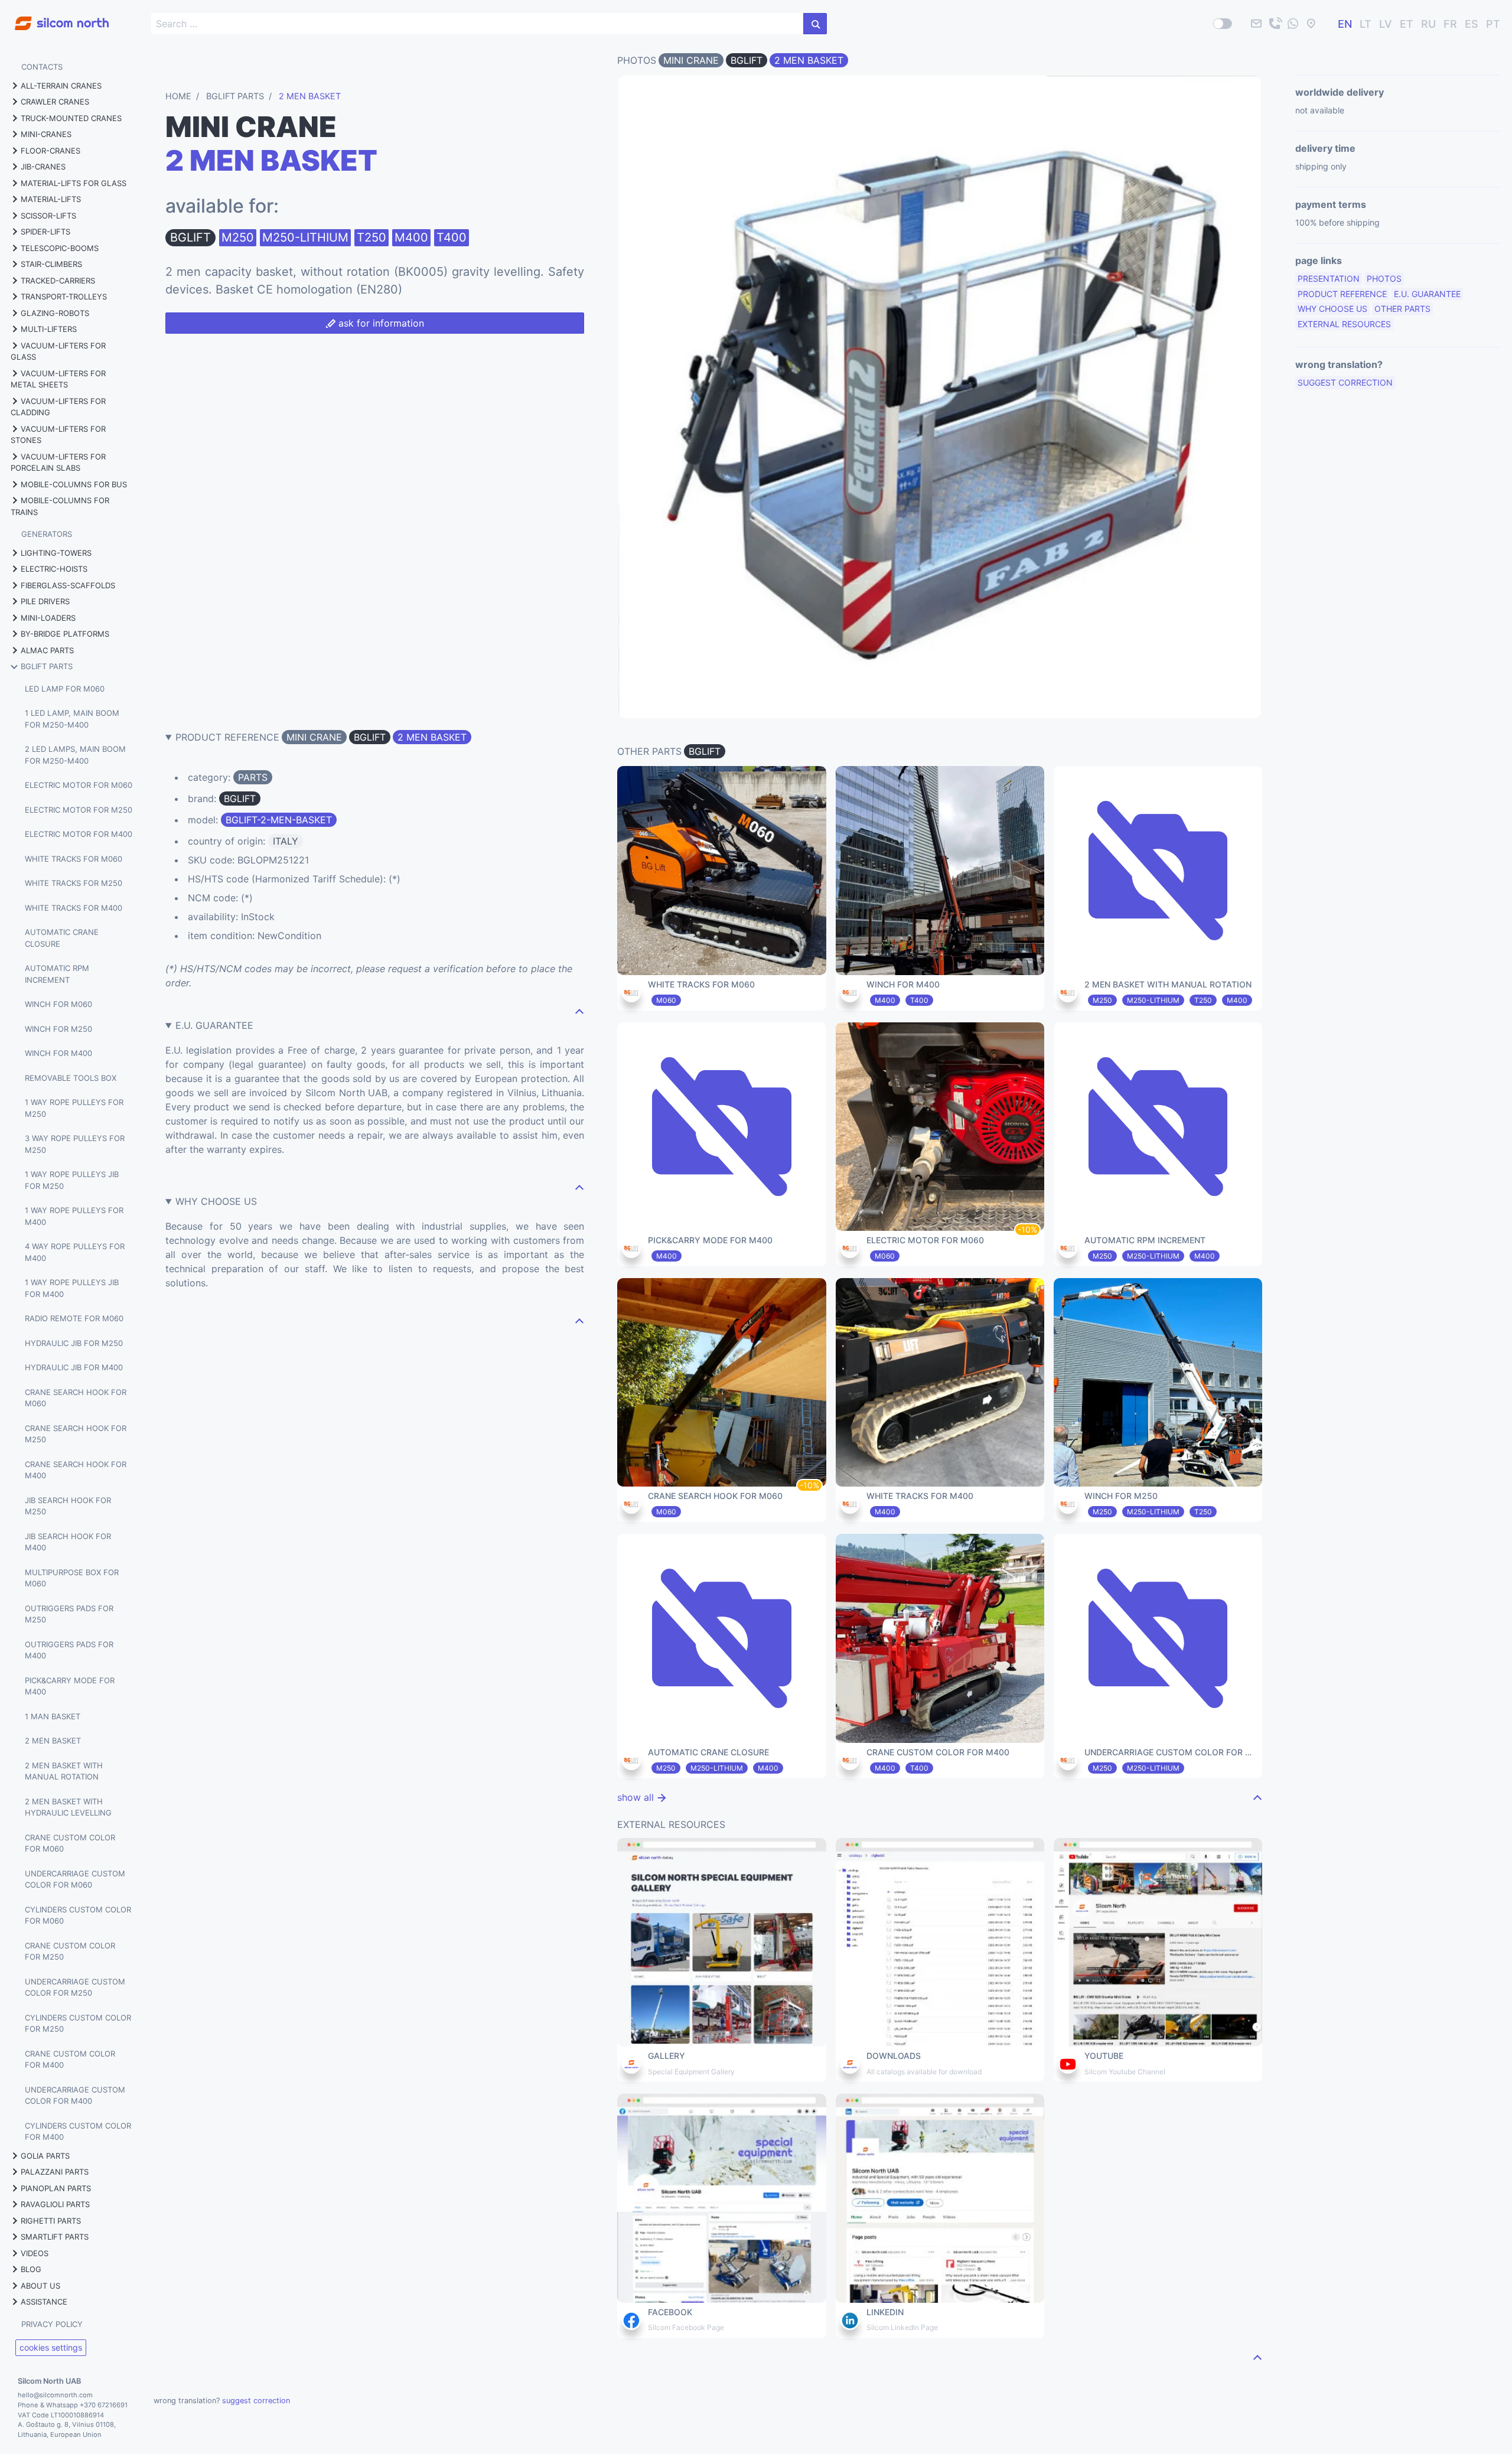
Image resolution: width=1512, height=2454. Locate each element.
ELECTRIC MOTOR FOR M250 (79, 810)
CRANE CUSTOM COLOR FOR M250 (70, 1951)
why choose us (1332, 309)
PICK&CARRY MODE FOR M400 (70, 1686)
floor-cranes (50, 151)
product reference (1342, 294)
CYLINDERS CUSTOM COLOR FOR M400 (78, 2132)
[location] (1311, 24)
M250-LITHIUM (305, 237)
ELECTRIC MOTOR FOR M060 (79, 785)
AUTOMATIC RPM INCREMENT (57, 974)
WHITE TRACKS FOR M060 (74, 859)
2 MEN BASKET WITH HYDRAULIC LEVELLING (68, 1807)
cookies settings (51, 2347)
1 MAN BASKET (53, 1716)
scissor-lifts (48, 216)
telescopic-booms (60, 248)
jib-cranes (43, 167)
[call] (1275, 24)
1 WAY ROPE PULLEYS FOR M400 (74, 1216)
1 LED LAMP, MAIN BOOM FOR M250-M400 (72, 719)
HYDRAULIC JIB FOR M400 (74, 1367)
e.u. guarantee (1427, 294)
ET (1407, 24)
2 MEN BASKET (53, 1741)
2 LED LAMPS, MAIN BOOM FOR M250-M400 (75, 755)
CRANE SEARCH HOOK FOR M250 (76, 1434)
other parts (1402, 309)
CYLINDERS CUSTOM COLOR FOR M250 (78, 2023)
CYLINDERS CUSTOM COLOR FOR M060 (78, 1915)
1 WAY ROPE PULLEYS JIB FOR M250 (72, 1180)
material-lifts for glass (74, 183)
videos (35, 2253)
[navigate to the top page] (579, 1011)
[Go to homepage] (54, 17)
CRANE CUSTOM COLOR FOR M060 (70, 1843)
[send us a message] (1293, 24)
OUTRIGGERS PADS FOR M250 (69, 1614)
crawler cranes (55, 102)
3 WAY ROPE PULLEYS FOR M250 (75, 1144)
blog (31, 2269)
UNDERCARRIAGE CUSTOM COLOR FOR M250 (75, 1987)
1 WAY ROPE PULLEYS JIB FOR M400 (72, 1288)
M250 (238, 237)
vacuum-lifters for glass (58, 351)
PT (1493, 24)
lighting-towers (56, 553)
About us (40, 2286)
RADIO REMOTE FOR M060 (74, 1318)
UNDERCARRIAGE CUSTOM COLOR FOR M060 (75, 1879)
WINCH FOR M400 (58, 1053)
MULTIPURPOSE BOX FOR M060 (72, 1578)
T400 (452, 237)
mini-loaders (48, 618)
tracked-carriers (58, 281)
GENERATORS (47, 534)
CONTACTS (42, 67)
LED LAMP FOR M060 (65, 689)
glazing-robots (55, 313)
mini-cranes (46, 134)
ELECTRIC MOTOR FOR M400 (79, 834)
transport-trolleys (64, 296)
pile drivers (45, 601)
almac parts (47, 650)
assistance (44, 2302)
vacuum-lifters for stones (58, 435)
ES (1472, 24)
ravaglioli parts (55, 2204)
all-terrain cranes (61, 86)
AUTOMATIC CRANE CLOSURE (62, 938)
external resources (1344, 324)
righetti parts (51, 2221)
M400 (411, 237)
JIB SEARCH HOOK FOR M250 (68, 1506)
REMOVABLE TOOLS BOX (71, 1078)
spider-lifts (45, 232)
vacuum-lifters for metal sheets (58, 379)
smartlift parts (55, 2237)
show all (637, 1797)
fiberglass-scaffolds (68, 585)
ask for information (380, 323)
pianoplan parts (56, 2188)
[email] (1256, 24)
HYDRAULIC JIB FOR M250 (74, 1343)
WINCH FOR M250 (58, 1029)
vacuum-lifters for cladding (58, 407)
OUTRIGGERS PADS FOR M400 (69, 1650)
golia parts (45, 2156)
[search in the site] (815, 24)
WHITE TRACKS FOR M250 (74, 883)
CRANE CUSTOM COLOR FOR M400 (70, 2059)
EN (1345, 24)
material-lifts (51, 199)
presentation (1329, 278)
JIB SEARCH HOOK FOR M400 (68, 1542)
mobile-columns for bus (74, 484)
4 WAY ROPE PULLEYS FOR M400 (75, 1252)
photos (1384, 278)
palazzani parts (55, 2172)
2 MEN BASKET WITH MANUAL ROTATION (64, 1771)
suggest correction (1345, 382)
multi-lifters (49, 329)
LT (1366, 24)
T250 (372, 237)
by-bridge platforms (65, 634)
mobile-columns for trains (60, 506)
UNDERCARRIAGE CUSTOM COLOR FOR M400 (75, 2095)
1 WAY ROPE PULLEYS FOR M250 (74, 1108)
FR (1450, 24)
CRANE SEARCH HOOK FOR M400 (76, 1470)
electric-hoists (54, 569)
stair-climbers (51, 264)
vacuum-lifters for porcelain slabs (58, 462)
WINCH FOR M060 (58, 1004)
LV (1386, 24)
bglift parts (47, 666)
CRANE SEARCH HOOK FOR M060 (76, 1398)
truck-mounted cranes (71, 118)
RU (1428, 24)
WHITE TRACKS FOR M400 (74, 908)
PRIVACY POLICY (52, 2324)
